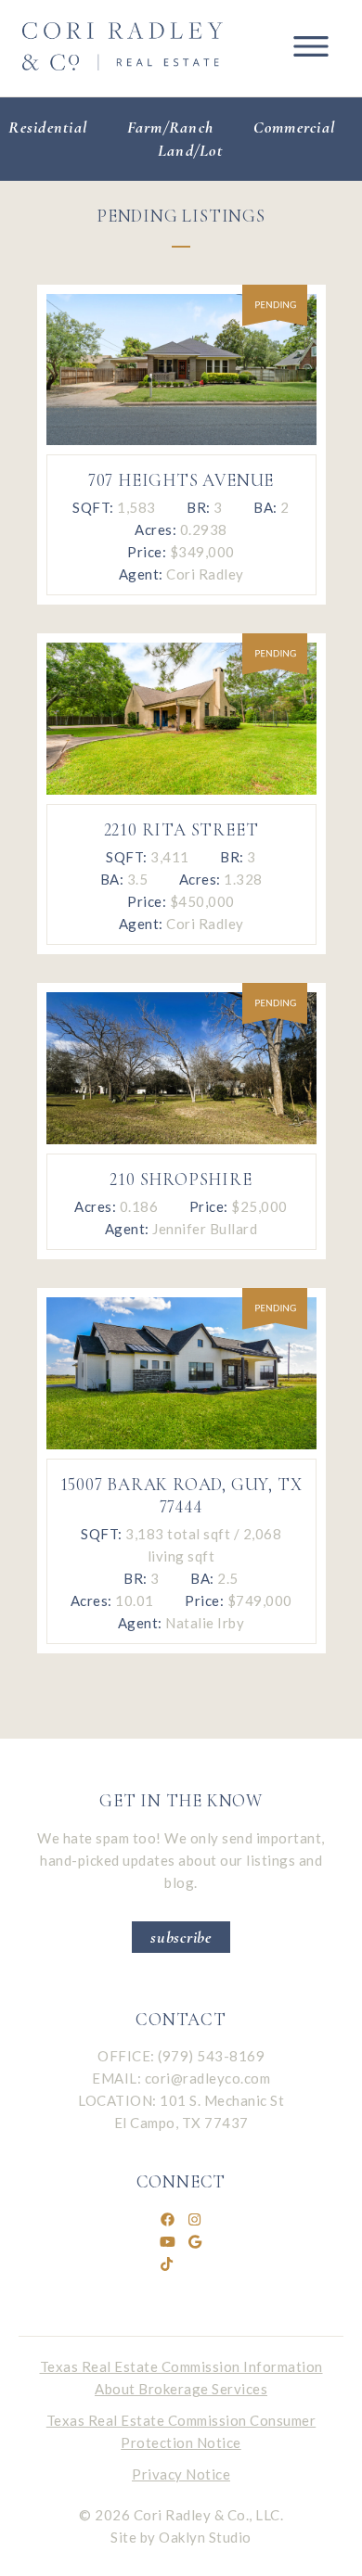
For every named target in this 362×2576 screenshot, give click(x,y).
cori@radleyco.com (208, 2078)
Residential (48, 127)
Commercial (295, 127)
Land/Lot (190, 150)
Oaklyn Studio (205, 2537)
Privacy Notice (181, 2474)
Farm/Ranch (171, 127)
